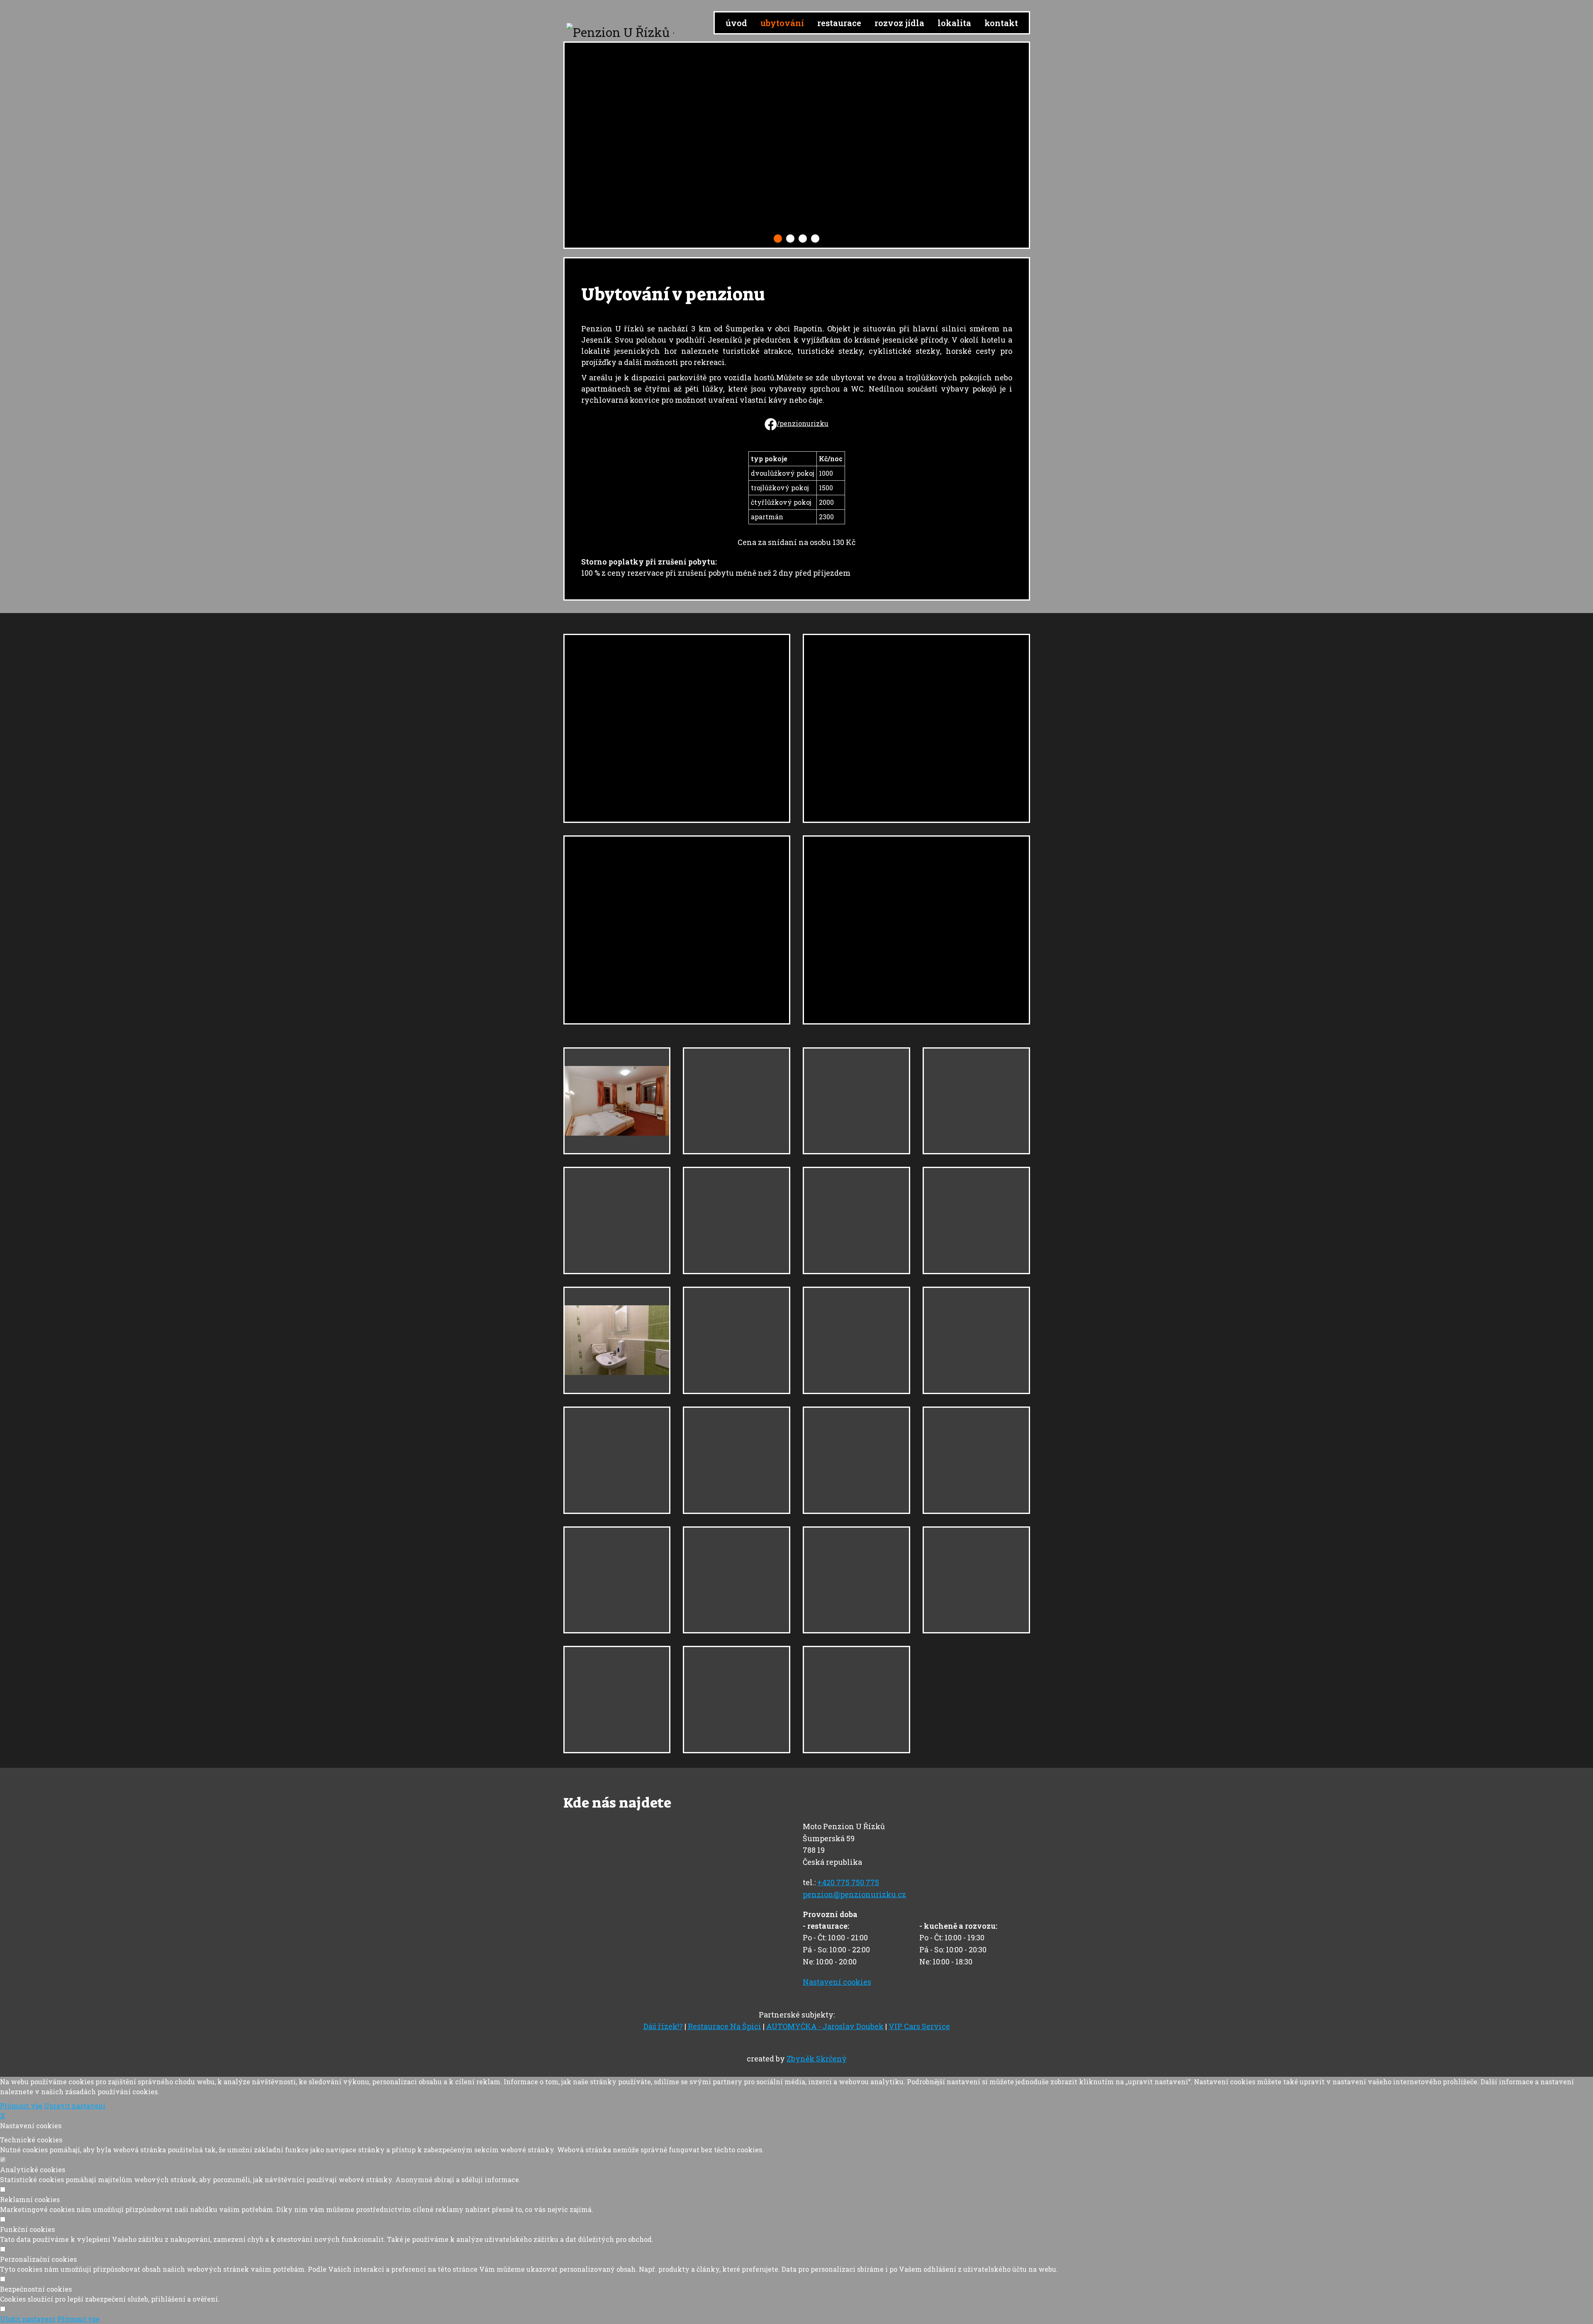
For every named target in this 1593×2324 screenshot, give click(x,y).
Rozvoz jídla (899, 23)
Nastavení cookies (837, 1982)
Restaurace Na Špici (725, 2026)
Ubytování (782, 23)
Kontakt (1001, 23)
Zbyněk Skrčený (817, 2059)
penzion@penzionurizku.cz (854, 1894)
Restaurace (839, 23)
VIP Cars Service (919, 2026)
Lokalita (954, 23)
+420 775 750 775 (848, 1882)
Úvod (736, 23)
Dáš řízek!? (663, 2026)
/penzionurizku (803, 423)
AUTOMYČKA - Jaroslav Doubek (825, 2026)
